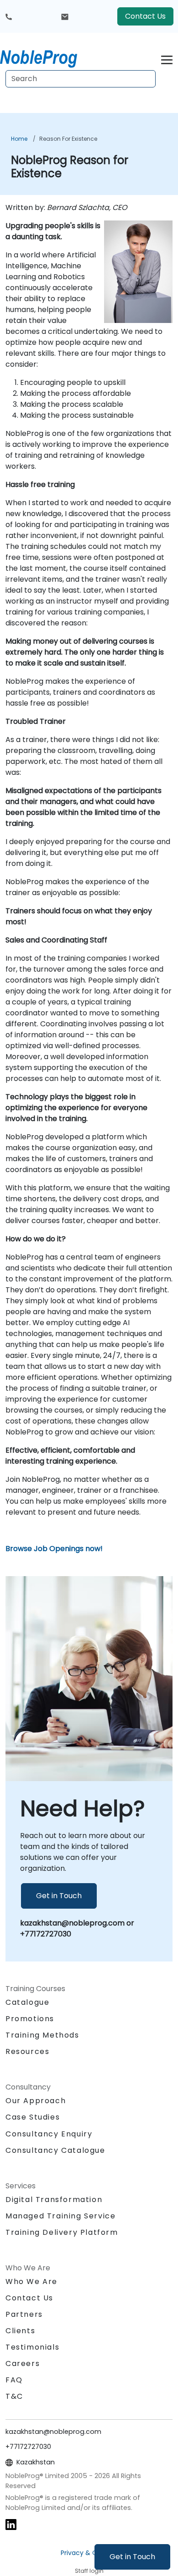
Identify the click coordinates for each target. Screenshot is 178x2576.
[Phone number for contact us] (9, 16)
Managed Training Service (60, 2216)
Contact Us (145, 16)
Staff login (89, 2571)
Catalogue (27, 2002)
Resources (27, 2051)
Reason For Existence (68, 139)
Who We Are (31, 2282)
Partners (24, 2314)
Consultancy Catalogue (55, 2150)
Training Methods (42, 2035)
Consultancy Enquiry (49, 2134)
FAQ (14, 2380)
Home (19, 139)
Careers (23, 2363)
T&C (14, 2396)
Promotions (30, 2019)
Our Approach (36, 2101)
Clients (20, 2331)
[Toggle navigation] (167, 59)
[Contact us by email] (65, 16)
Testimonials (32, 2347)
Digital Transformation (54, 2200)
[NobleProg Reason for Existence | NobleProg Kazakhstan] (47, 57)
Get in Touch (132, 2557)
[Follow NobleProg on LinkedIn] (11, 2524)
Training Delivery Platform (62, 2232)
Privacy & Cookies (89, 2553)
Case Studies (33, 2117)
